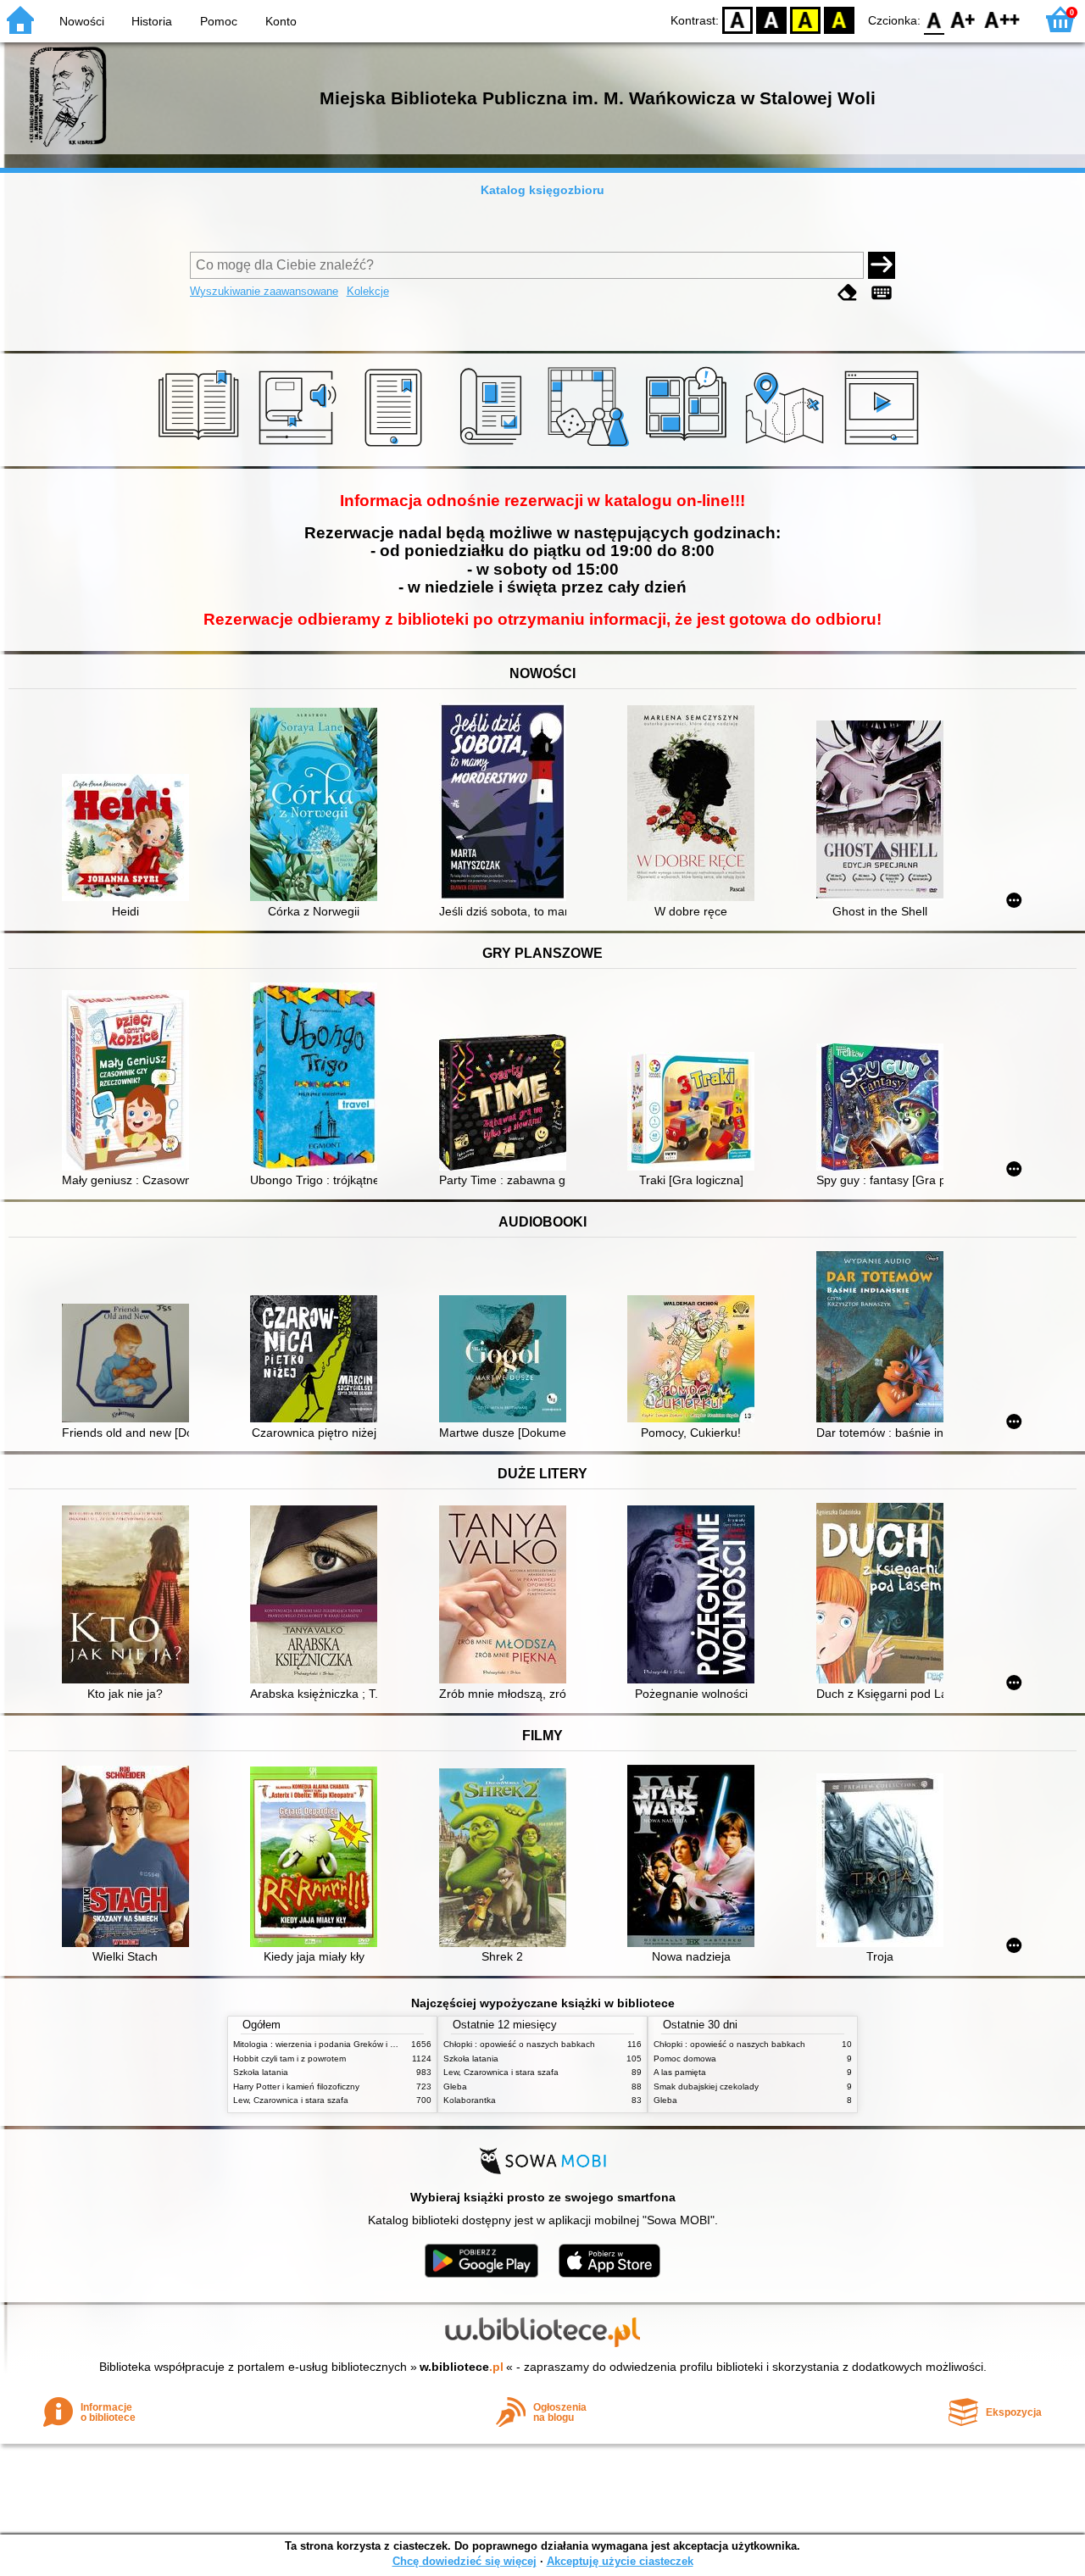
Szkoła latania (261, 2072)
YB (805, 19)
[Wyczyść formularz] (848, 293)
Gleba (455, 2086)
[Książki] (201, 447)
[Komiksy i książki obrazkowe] (689, 447)
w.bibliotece (462, 2367)
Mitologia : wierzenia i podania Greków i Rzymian (328, 2044)
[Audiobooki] (299, 447)
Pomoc (219, 21)
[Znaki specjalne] (882, 293)
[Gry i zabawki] (591, 447)
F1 (963, 19)
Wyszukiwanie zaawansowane (264, 291)
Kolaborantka (470, 2100)
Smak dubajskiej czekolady (706, 2086)
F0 (935, 19)
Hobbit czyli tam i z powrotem (289, 2059)
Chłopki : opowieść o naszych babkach (519, 2044)
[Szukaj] (882, 265)
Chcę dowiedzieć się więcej (465, 2561)
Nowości (82, 21)
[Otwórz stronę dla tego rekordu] (130, 839)
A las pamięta (680, 2072)
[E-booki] (396, 447)
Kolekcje (368, 291)
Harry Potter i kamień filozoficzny (296, 2086)
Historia (152, 21)
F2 (1002, 19)
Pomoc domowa (685, 2059)
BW (771, 19)
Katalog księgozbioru (542, 190)
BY (839, 19)
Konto (281, 21)
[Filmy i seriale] (885, 447)
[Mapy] (787, 447)
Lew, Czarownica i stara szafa (291, 2100)
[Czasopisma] (494, 447)
